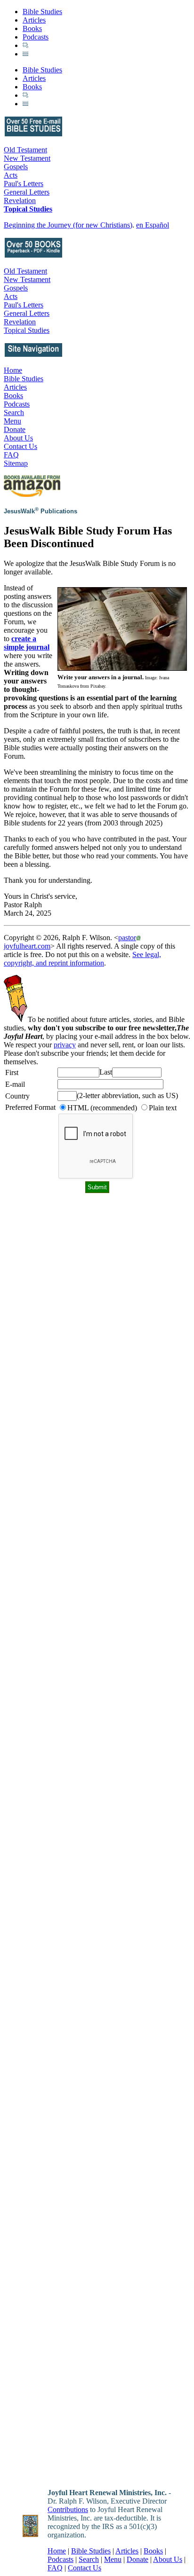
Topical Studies (28, 209)
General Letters (27, 192)
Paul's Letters (24, 184)
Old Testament (25, 150)
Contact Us (20, 446)
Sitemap (16, 463)
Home (13, 370)
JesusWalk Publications (40, 511)
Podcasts (36, 37)
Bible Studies (42, 12)
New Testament (27, 158)
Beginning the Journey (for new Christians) (68, 225)
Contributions (68, 2509)
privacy (65, 1045)
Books (32, 28)
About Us (18, 438)
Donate (15, 429)
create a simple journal (27, 643)
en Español (153, 225)
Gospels (16, 167)
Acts (11, 175)
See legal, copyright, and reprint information (82, 959)
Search (14, 412)
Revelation (20, 200)
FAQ (11, 455)
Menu (12, 421)
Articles (34, 20)
